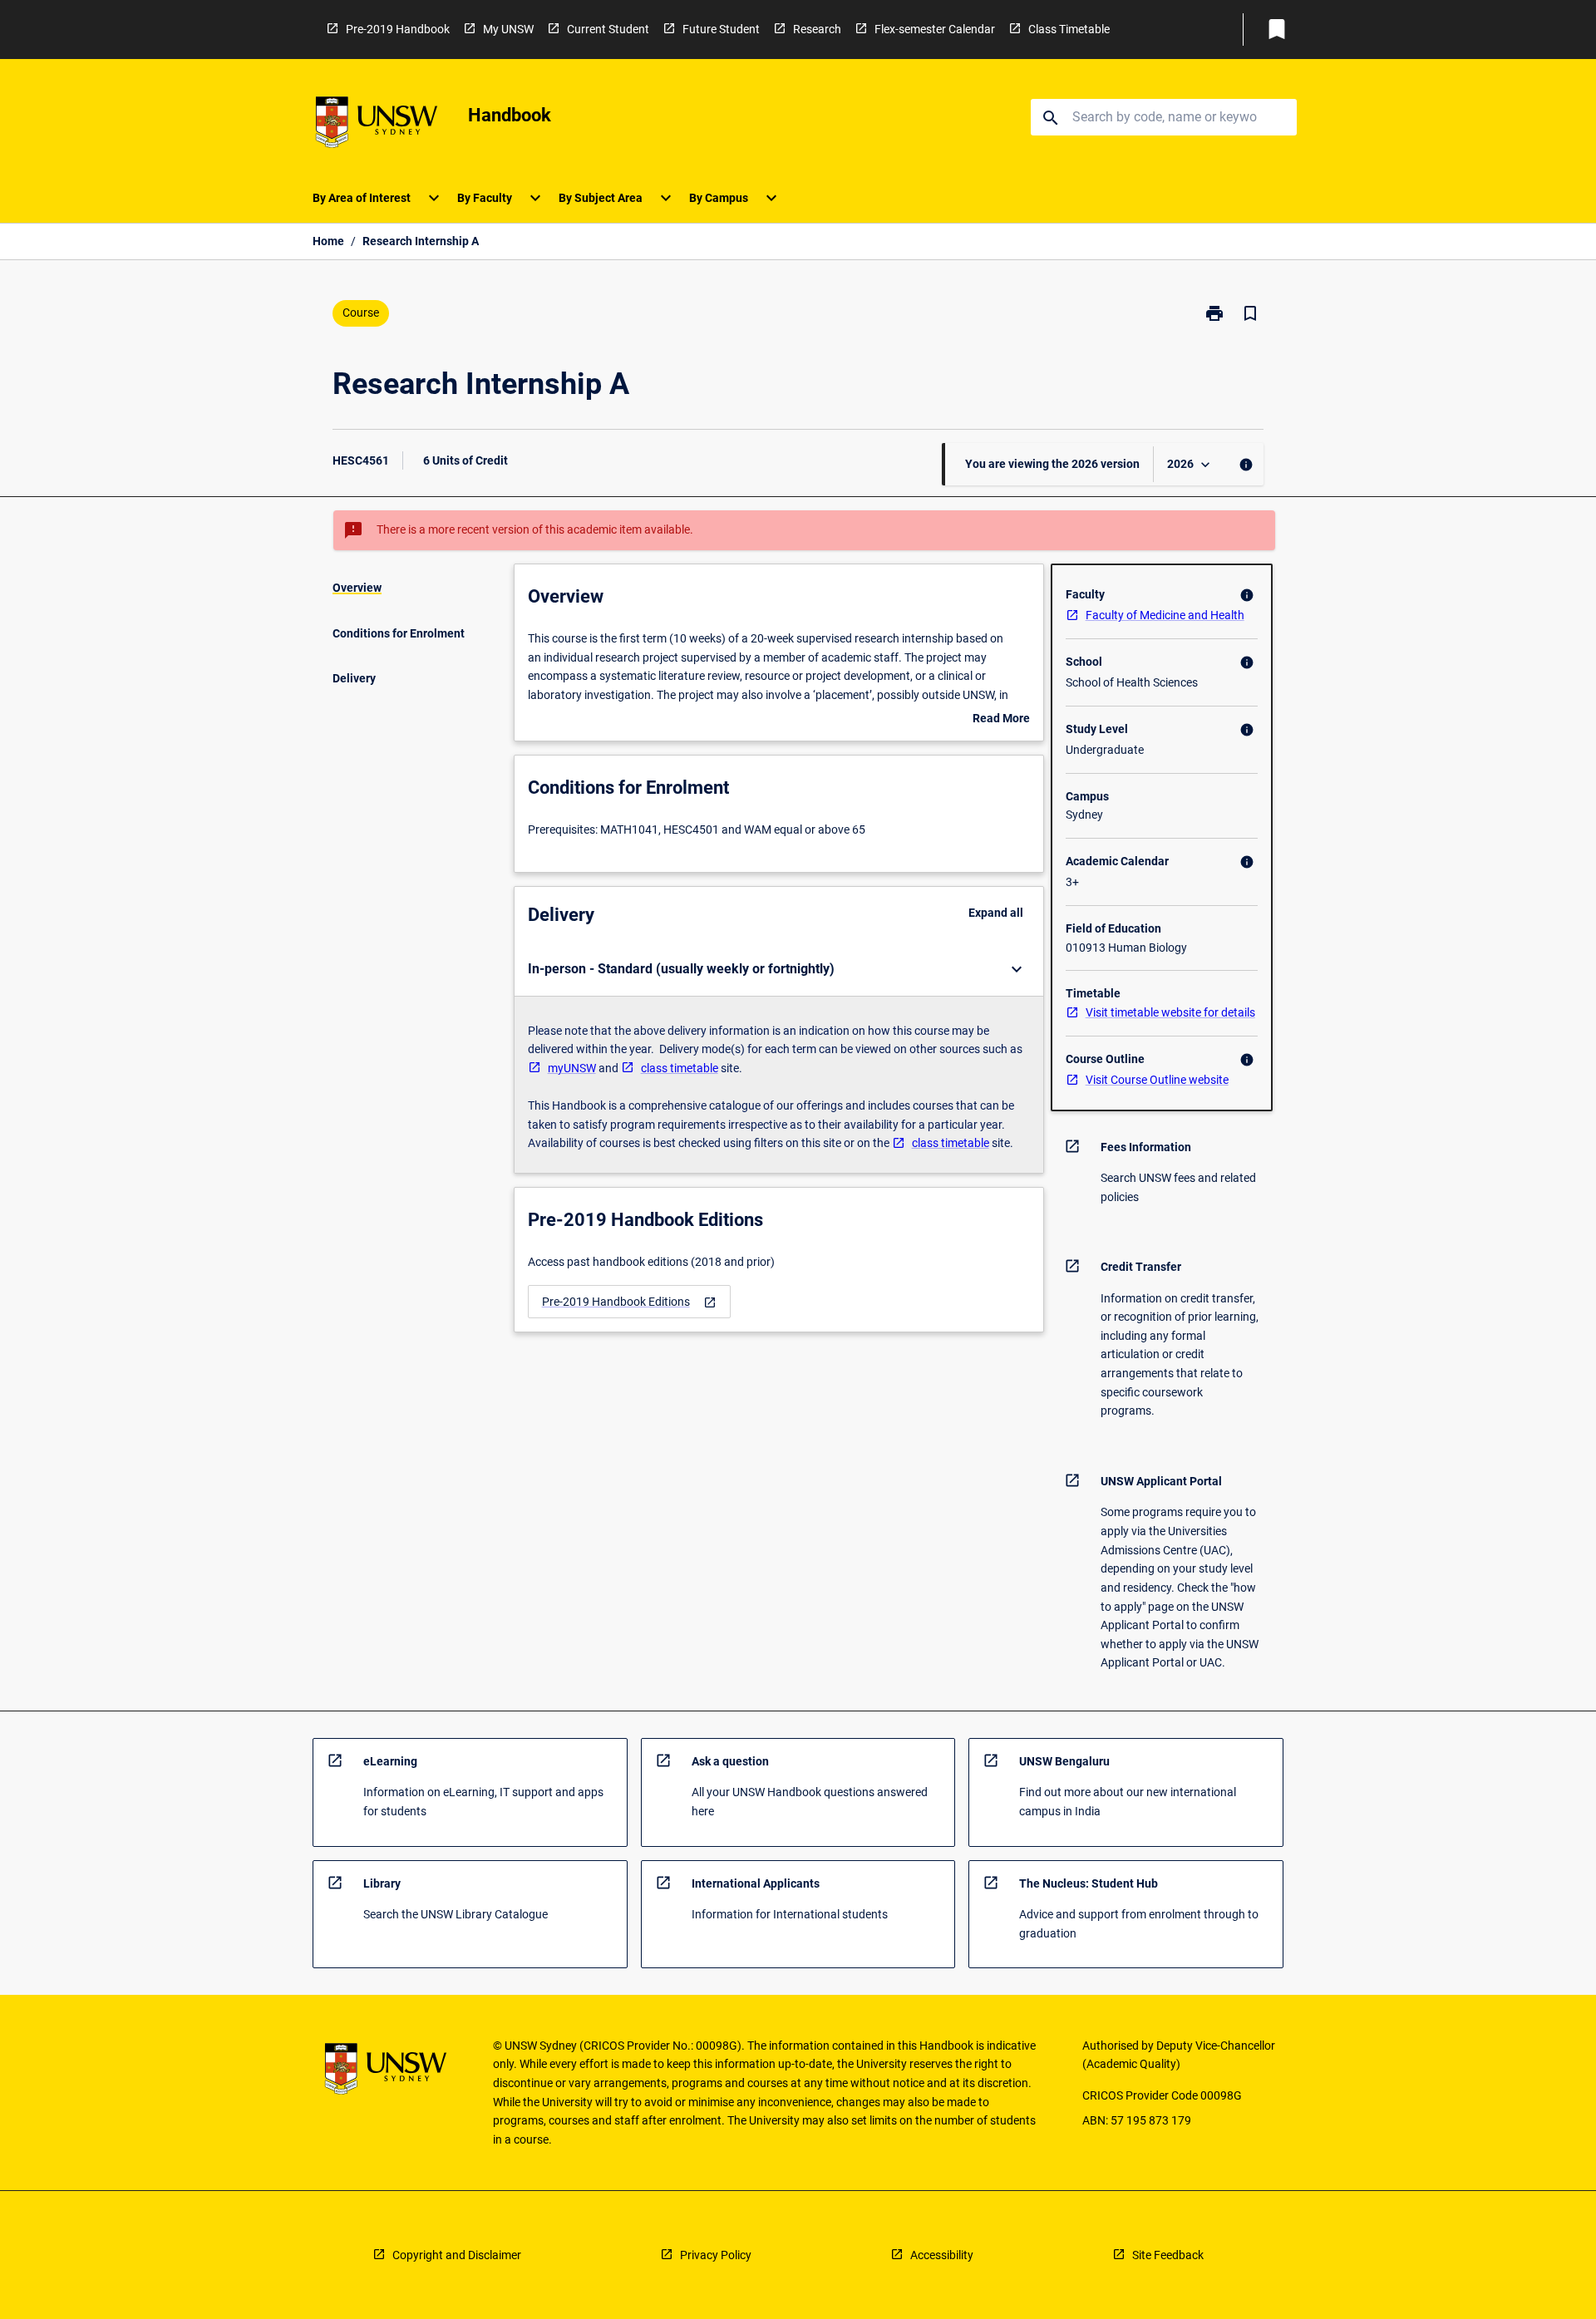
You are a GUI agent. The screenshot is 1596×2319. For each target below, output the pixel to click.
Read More (1001, 720)
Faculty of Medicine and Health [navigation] (1165, 615)
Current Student (608, 29)
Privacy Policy (716, 2255)
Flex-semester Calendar (935, 29)
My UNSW (508, 29)
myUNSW (572, 1068)
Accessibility (942, 2255)
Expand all (996, 913)
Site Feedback (1168, 2255)
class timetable (680, 1068)
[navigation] (629, 1302)
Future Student (721, 29)
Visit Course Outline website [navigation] (1157, 1080)
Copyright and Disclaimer (457, 2255)
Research (817, 29)
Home (328, 241)
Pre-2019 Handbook (398, 29)
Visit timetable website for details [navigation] (1170, 1012)
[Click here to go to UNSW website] (377, 125)
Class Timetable (1069, 29)
